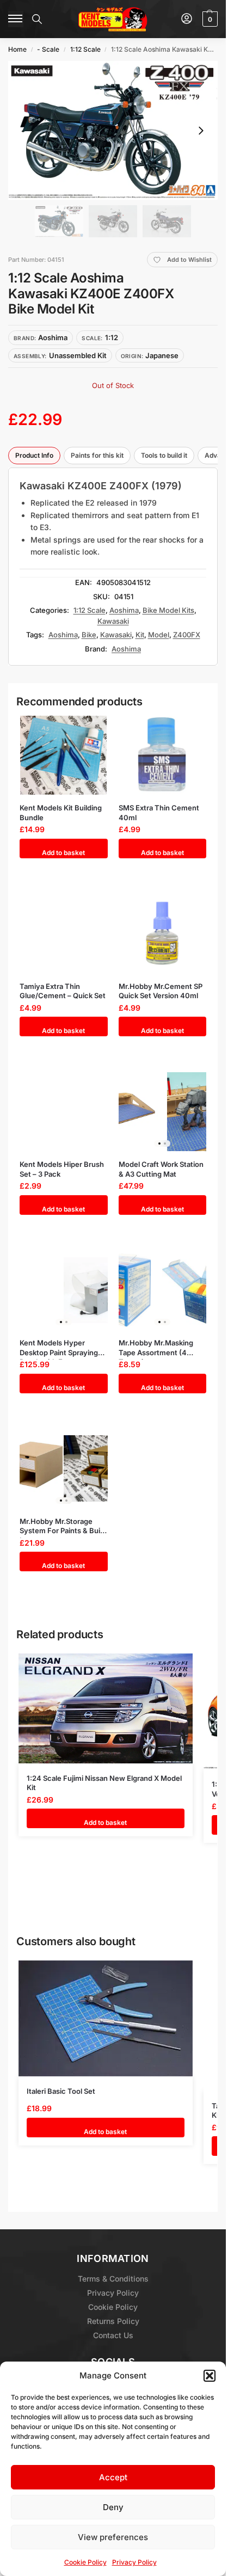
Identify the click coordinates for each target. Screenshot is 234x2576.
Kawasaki (113, 621)
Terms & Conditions (113, 2279)
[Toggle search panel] (37, 19)
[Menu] (16, 19)
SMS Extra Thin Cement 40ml (159, 813)
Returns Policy (113, 2321)
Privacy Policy (134, 2562)
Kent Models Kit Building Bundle (61, 813)
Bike (89, 635)
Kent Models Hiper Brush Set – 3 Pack (62, 1169)
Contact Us (113, 2335)
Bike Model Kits (168, 610)
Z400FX (187, 635)
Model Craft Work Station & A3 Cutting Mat (161, 1169)
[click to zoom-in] (113, 130)
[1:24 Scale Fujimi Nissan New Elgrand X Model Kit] (106, 1708)
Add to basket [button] (63, 853)
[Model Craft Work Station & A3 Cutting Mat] (163, 1112)
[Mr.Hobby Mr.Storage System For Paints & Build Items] (64, 1469)
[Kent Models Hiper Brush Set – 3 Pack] (64, 1112)
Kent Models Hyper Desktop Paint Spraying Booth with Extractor (59, 1348)
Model (159, 635)
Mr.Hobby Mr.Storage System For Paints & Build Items (63, 1526)
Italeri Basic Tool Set (61, 2091)
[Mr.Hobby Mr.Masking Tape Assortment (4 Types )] (163, 1290)
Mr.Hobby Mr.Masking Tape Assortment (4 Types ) (156, 1348)
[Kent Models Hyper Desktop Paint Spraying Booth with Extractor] (64, 1290)
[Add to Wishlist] (89, 729)
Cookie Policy (85, 2562)
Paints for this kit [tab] (97, 455)
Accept (113, 2477)
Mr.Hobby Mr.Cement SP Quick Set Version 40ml (161, 991)
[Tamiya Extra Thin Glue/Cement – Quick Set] (64, 934)
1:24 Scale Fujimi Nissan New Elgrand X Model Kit (104, 1783)
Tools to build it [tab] (164, 455)
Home (17, 49)
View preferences (113, 2537)
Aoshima (124, 610)
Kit (140, 635)
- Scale (48, 49)
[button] (210, 2376)
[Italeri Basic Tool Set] (106, 2018)
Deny (113, 2507)
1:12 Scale (85, 49)
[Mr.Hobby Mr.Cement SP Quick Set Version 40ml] (163, 934)
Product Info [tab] (34, 455)
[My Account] (187, 19)
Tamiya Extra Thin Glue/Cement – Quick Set (63, 991)
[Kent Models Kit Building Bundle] (64, 755)
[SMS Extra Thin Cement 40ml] (163, 755)
